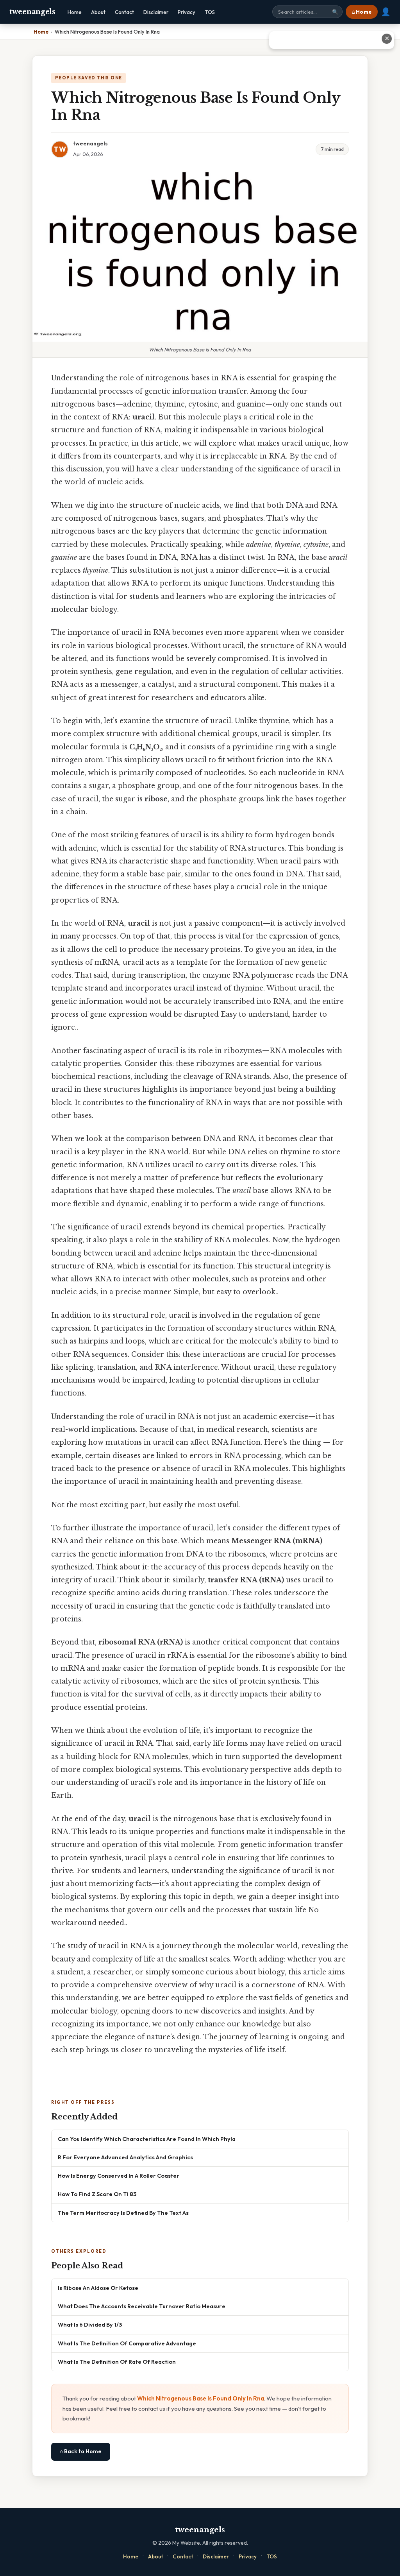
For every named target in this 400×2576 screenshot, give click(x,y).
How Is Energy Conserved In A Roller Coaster (119, 2176)
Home (75, 12)
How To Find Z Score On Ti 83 (97, 2194)
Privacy (187, 12)
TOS (210, 12)
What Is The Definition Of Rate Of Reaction (117, 2362)
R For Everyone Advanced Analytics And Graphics (125, 2157)
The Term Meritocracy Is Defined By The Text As (123, 2213)
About (98, 12)
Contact (124, 12)
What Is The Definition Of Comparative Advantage (127, 2343)
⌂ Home (362, 12)
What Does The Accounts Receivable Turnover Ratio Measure (142, 2306)
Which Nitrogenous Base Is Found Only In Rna (201, 2398)
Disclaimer (156, 12)
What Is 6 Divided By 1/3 (90, 2324)
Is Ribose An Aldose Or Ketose (98, 2288)
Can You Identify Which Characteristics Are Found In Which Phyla (147, 2139)
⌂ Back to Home (81, 2451)
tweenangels (32, 12)
